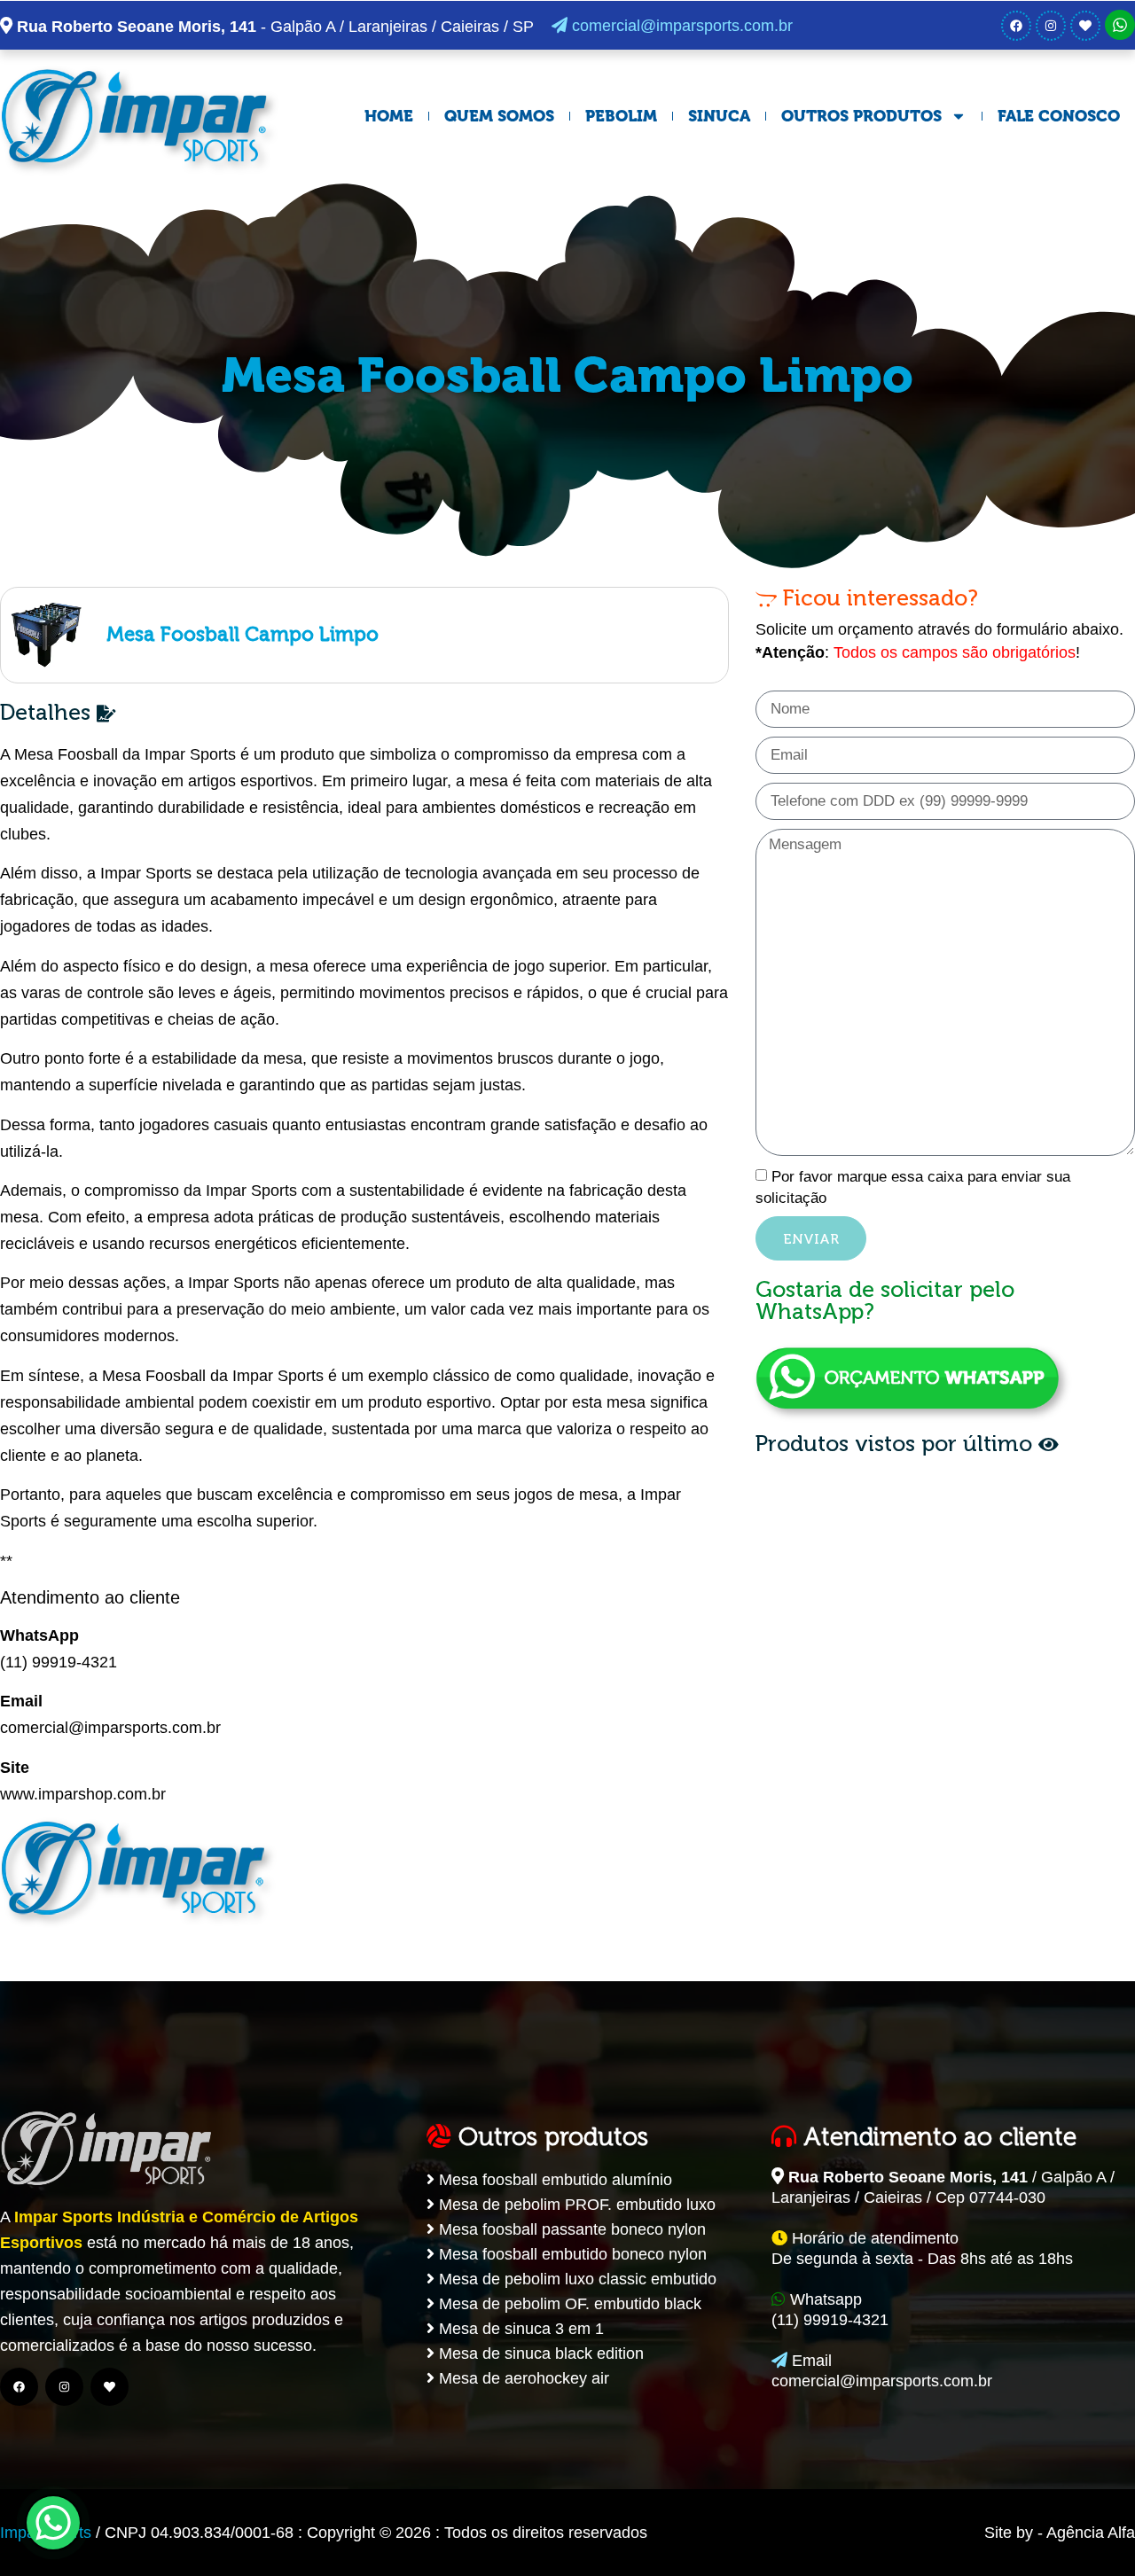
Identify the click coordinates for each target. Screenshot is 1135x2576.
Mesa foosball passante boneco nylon (570, 2229)
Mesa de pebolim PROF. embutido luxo (575, 2205)
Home (389, 116)
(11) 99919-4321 (59, 1662)
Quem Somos (499, 116)
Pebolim (621, 116)
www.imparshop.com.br (83, 1794)
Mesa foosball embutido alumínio (553, 2180)
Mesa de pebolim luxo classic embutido (575, 2279)
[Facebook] (1016, 26)
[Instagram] (1051, 26)
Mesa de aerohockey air (522, 2378)
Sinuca (719, 116)
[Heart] (1085, 26)
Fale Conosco (1059, 116)
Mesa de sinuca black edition (539, 2354)
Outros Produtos (861, 116)
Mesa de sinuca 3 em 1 (519, 2329)
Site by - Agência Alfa (1060, 2533)
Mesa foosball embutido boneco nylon (571, 2254)
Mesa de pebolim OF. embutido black (568, 2304)
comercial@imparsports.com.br (680, 26)
